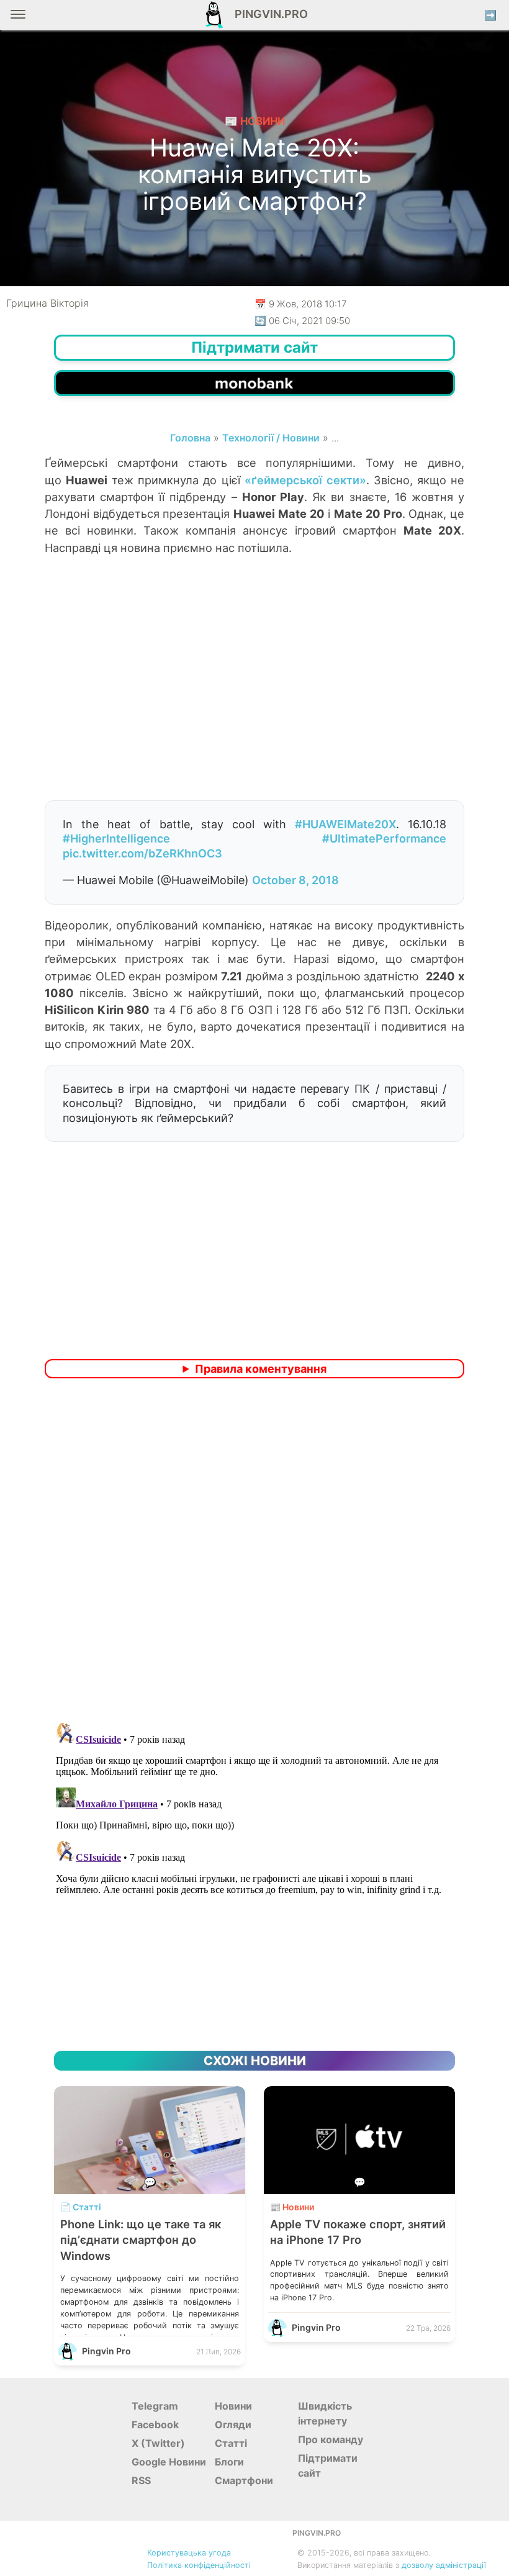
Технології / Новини (271, 438)
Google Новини (169, 2462)
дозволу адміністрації (444, 2565)
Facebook (155, 2425)
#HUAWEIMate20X (345, 824)
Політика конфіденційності (199, 2565)
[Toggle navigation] (18, 19)
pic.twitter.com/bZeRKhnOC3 (142, 853)
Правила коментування (261, 1369)
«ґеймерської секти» (305, 480)
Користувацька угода (189, 2553)
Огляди (233, 2425)
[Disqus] (254, 1552)
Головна (190, 438)
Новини (233, 2406)
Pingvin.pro (268, 14)
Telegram (155, 2406)
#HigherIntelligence (116, 838)
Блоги (229, 2462)
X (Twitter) (158, 2443)
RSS (141, 2480)
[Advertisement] (254, 700)
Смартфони (244, 2480)
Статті (231, 2443)
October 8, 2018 (295, 880)
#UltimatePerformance (384, 838)
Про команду (331, 2439)
